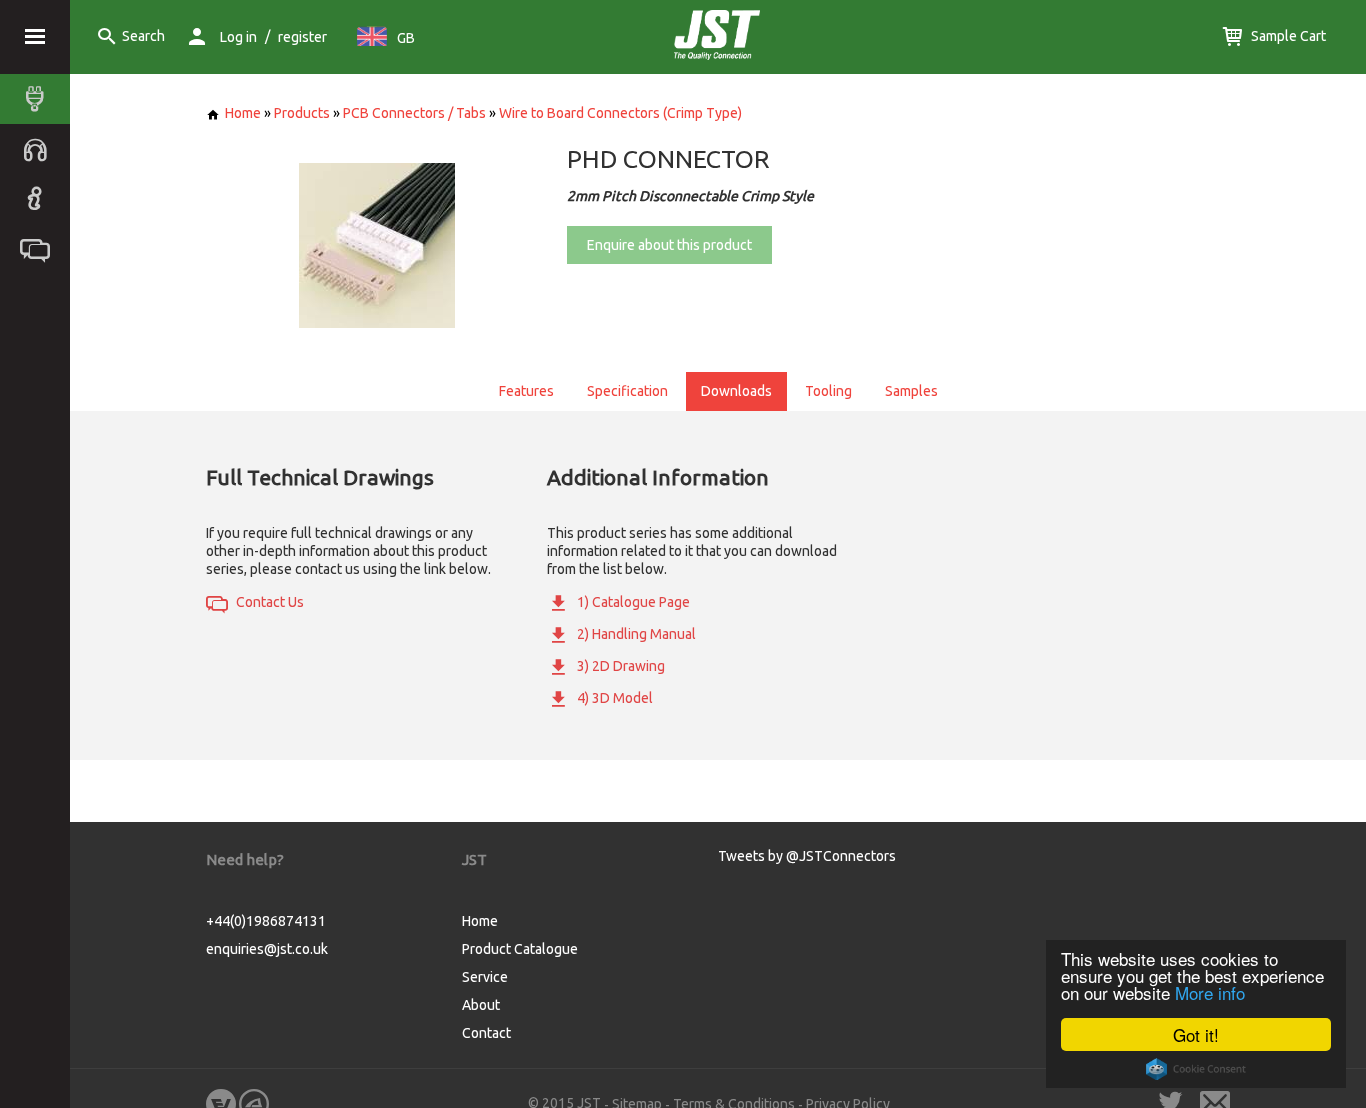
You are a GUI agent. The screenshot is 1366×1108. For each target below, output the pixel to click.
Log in (238, 37)
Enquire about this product (669, 245)
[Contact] (40, 249)
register (302, 37)
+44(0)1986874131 (266, 921)
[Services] (40, 149)
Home (243, 113)
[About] (40, 199)
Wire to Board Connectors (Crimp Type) (620, 113)
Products (302, 113)
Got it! (1196, 1034)
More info (1210, 992)
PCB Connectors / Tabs (414, 113)
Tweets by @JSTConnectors (807, 856)
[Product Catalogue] (40, 99)
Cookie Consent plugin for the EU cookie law (1196, 1069)
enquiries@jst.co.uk (267, 949)
